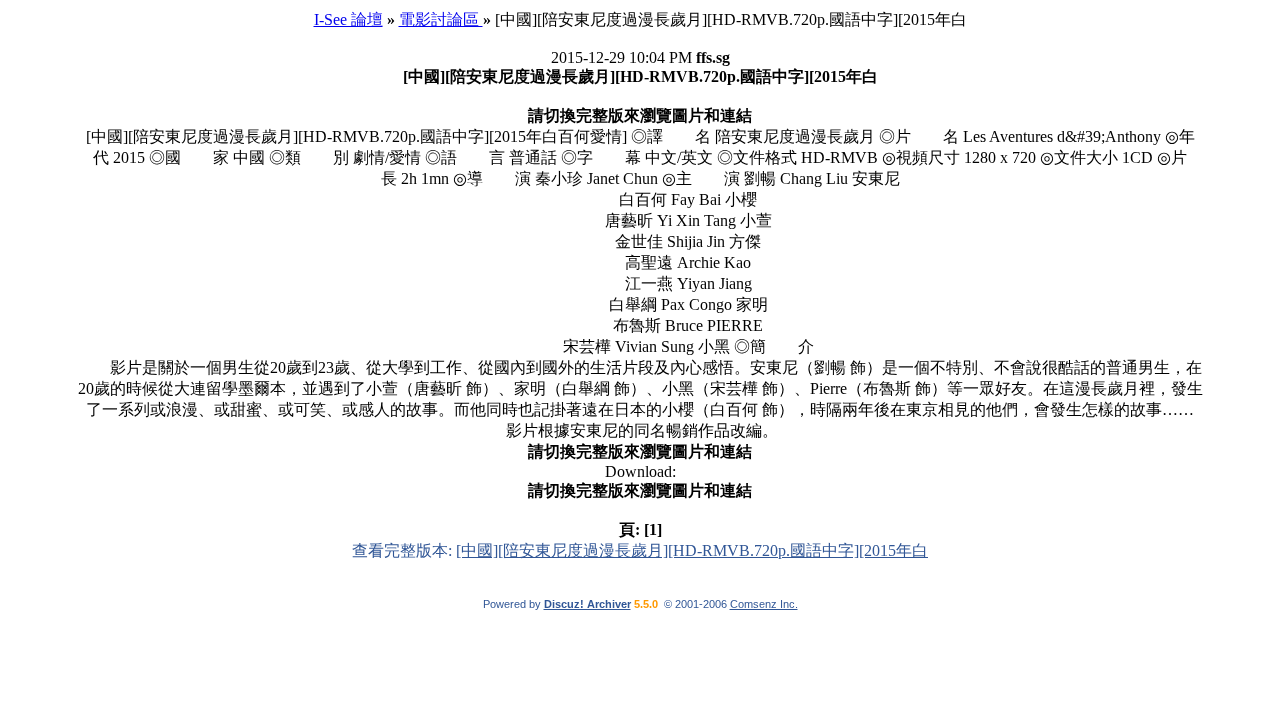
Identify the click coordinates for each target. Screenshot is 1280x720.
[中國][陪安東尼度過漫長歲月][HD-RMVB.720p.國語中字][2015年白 (692, 550)
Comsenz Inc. (764, 604)
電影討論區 (441, 19)
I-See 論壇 (348, 19)
